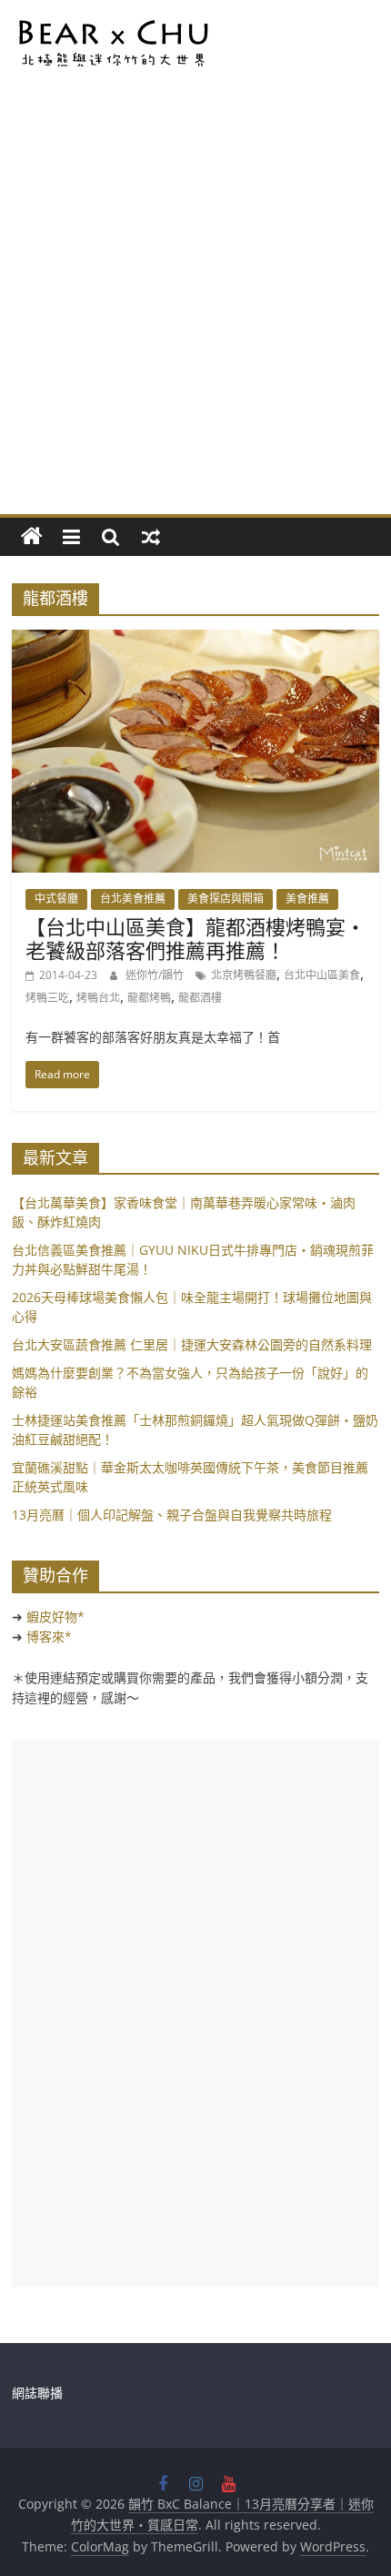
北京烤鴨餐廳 (244, 975)
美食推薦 (307, 899)
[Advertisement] (195, 309)
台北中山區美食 (322, 975)
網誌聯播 (37, 2393)
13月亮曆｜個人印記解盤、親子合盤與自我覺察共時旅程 (172, 1515)
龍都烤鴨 (149, 998)
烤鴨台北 (98, 998)
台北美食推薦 (133, 899)
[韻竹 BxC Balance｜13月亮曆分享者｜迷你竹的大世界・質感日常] (32, 537)
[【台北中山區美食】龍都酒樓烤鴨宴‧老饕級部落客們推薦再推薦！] (195, 641)
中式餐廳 (56, 899)
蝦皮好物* (55, 1616)
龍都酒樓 (200, 998)
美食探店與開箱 (226, 899)
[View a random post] (151, 537)
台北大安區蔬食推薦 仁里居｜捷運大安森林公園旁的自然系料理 (192, 1344)
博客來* (49, 1637)
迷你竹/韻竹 (156, 975)
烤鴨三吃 (47, 998)
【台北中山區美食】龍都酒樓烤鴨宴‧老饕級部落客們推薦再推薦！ (195, 938)
